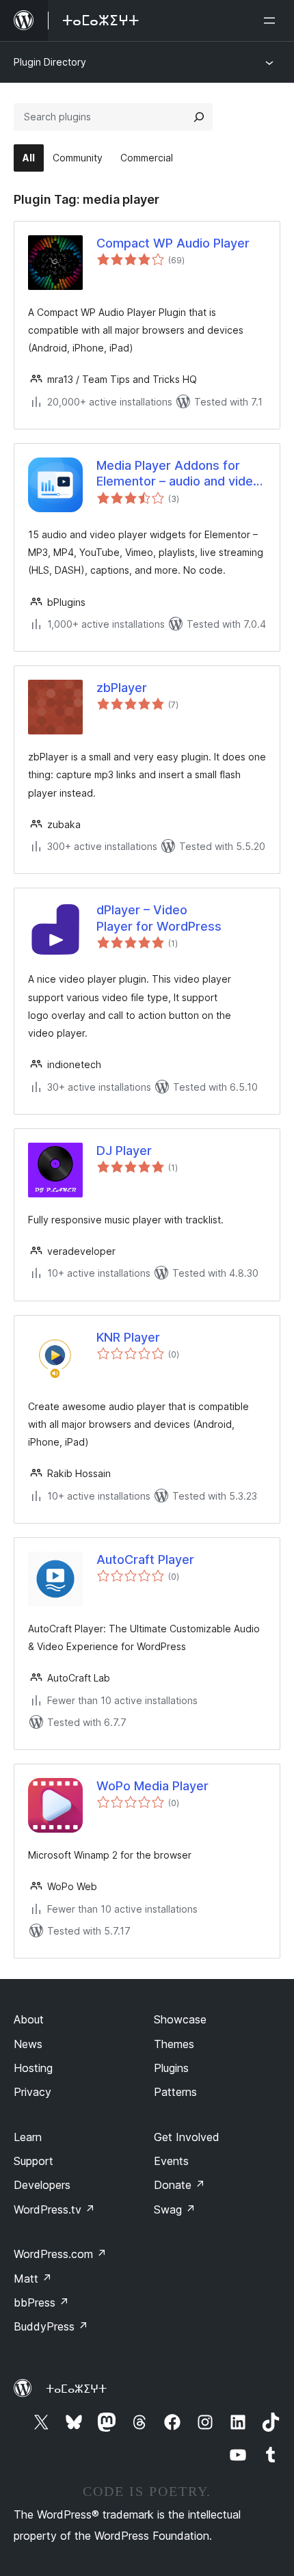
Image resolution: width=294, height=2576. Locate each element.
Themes (174, 2044)
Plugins (171, 2068)
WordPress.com (60, 2254)
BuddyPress (51, 2326)
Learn (28, 2137)
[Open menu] (272, 21)
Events (171, 2161)
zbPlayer (122, 688)
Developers (42, 2185)
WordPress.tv (54, 2209)
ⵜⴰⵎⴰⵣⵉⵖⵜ (76, 2389)
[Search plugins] (199, 117)
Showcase (180, 2019)
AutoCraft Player (145, 1559)
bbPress (41, 2302)
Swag (175, 2209)
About (29, 2019)
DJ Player (124, 1151)
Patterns (175, 2092)
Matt (33, 2279)
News (28, 2044)
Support (34, 2161)
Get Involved (187, 2137)
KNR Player (128, 1337)
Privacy (32, 2092)
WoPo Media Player (152, 1786)
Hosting (33, 2068)
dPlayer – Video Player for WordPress (159, 918)
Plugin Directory (50, 62)
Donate (179, 2185)
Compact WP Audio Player (173, 243)
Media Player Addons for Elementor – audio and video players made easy (178, 474)
